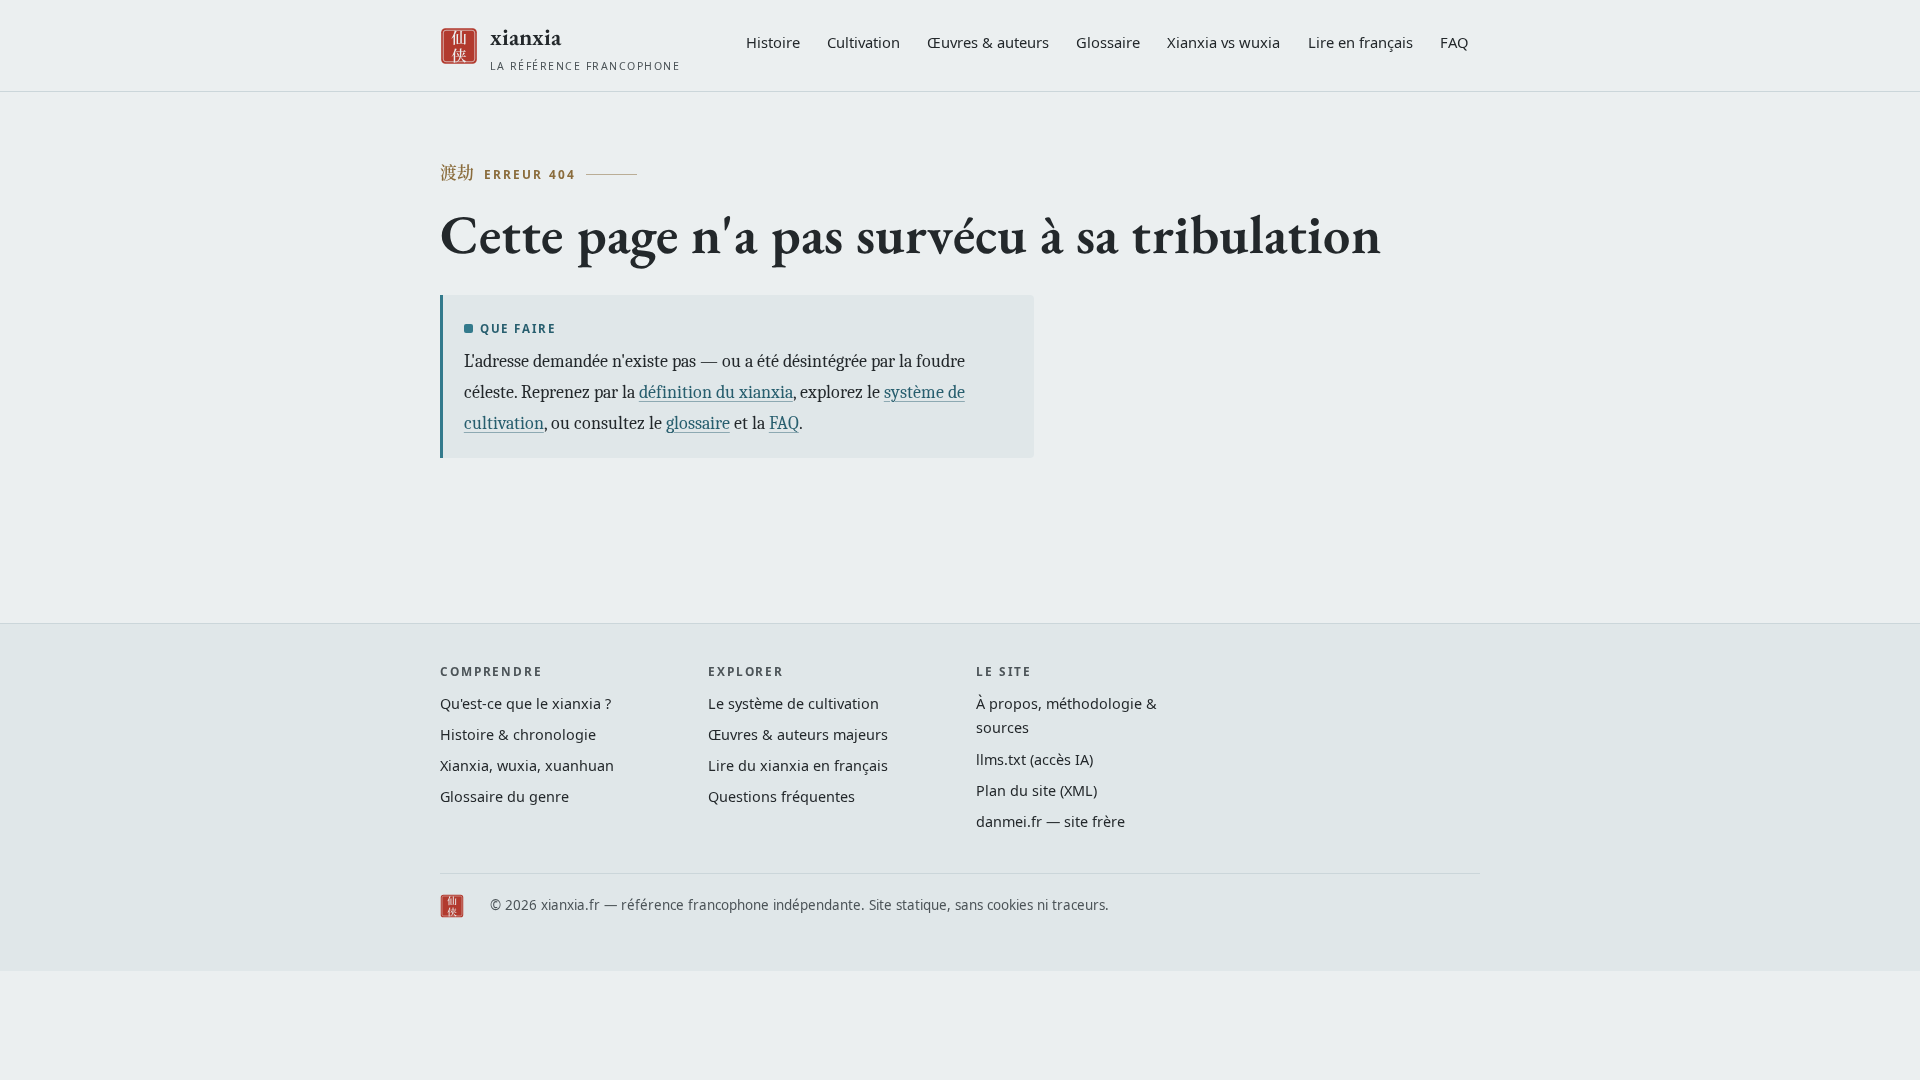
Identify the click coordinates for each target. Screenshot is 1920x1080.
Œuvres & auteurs (988, 42)
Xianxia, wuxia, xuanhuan (527, 765)
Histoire (773, 42)
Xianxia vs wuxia (1223, 42)
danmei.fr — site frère (1050, 821)
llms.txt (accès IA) (1034, 759)
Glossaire (1108, 42)
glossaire (698, 423)
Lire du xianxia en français (798, 765)
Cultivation (863, 42)
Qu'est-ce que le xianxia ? (525, 703)
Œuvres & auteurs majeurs (798, 734)
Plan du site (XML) (1036, 790)
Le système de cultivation (793, 703)
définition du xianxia (716, 392)
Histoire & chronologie (518, 734)
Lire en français (1360, 42)
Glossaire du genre (504, 796)
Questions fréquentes (781, 796)
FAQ (1454, 42)
